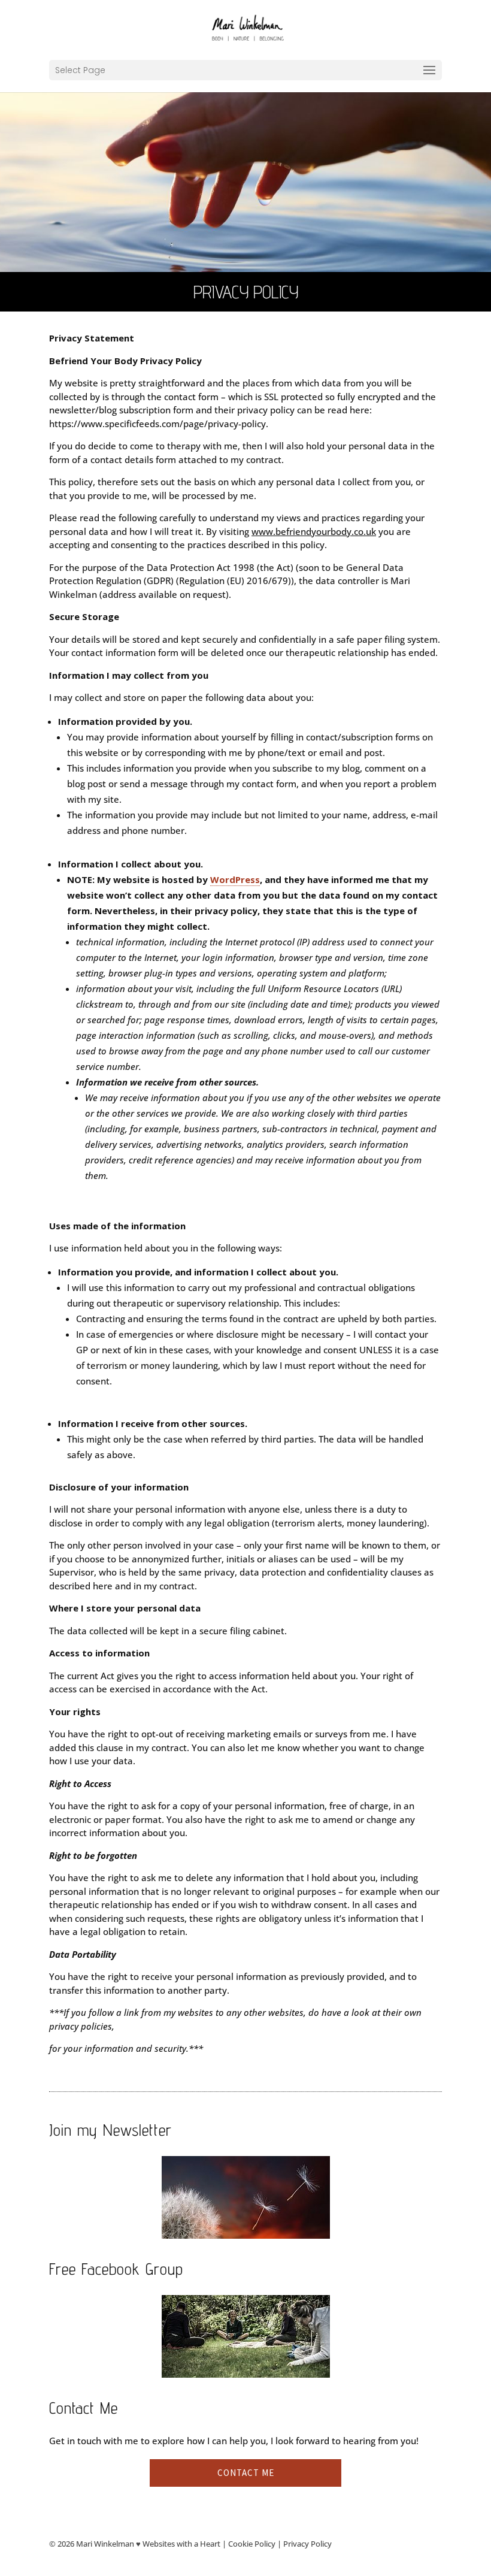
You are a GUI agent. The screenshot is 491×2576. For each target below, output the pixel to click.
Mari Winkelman (105, 2544)
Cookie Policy (252, 2544)
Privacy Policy (307, 2544)
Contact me (246, 2473)
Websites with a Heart (181, 2544)
